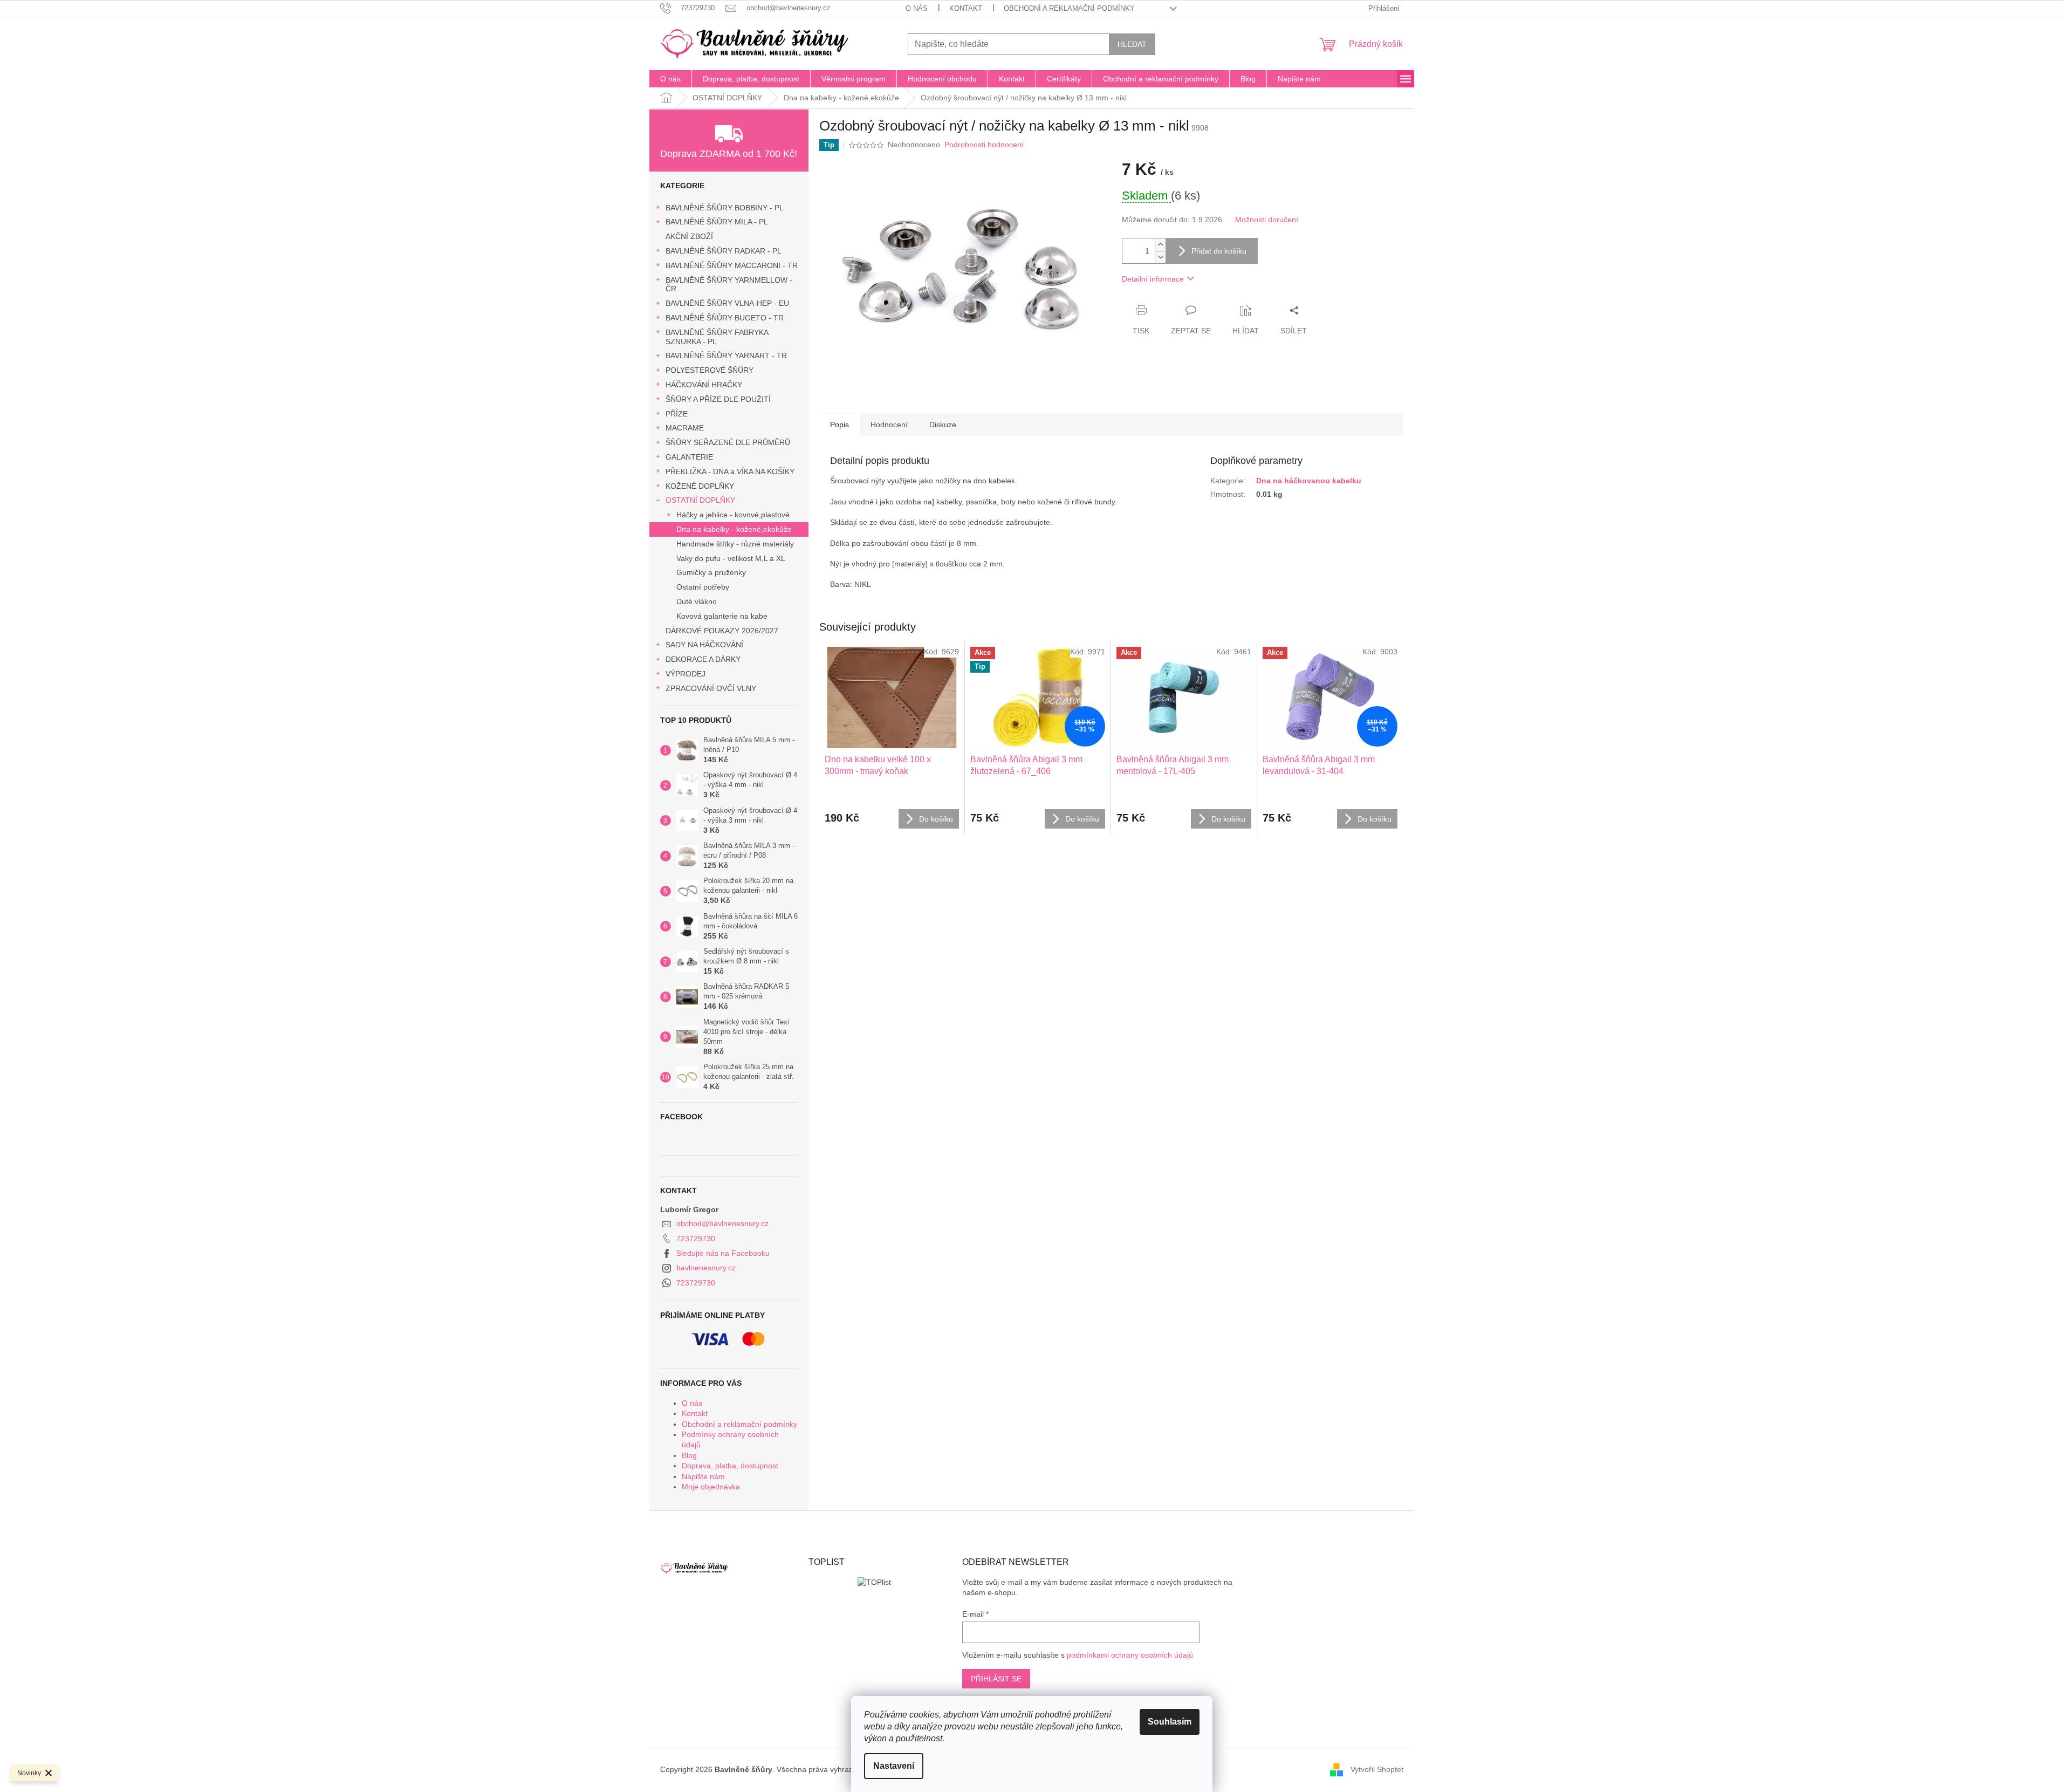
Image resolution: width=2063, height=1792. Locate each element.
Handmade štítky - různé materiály (735, 544)
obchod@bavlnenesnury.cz (722, 1223)
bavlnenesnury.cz (706, 1268)
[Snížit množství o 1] (1160, 257)
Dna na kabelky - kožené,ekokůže (734, 529)
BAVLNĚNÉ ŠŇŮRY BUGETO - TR (725, 318)
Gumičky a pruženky (711, 572)
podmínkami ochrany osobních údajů (1130, 1655)
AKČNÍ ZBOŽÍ (689, 236)
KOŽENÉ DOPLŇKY (700, 486)
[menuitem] (670, 79)
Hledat (1132, 44)
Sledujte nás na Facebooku (723, 1253)
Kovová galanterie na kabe (722, 616)
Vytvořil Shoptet (1377, 1769)
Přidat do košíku (1219, 251)
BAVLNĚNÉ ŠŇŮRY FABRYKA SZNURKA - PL (717, 337)
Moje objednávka (711, 1487)
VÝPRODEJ (686, 674)
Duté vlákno (697, 601)
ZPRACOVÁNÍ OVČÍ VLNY (711, 688)
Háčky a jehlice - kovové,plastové (733, 515)
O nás (917, 8)
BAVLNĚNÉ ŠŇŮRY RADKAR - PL (724, 251)
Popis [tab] (839, 425)
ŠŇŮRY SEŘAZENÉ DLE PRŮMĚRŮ (728, 442)
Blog (689, 1455)
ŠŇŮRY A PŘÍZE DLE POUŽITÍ (718, 399)
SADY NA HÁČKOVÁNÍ (704, 645)
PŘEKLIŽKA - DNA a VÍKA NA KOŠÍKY (730, 471)
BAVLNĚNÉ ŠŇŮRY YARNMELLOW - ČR (729, 285)
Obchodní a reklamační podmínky (1069, 8)
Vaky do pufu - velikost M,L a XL (731, 558)
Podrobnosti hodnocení (984, 145)
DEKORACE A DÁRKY (703, 659)
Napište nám (703, 1476)
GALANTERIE (689, 457)
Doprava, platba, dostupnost (730, 1466)
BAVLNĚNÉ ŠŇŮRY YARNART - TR (726, 355)
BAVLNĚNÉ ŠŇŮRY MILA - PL (717, 222)
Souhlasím (1170, 1722)
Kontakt (966, 8)
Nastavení (894, 1766)
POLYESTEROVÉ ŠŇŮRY (710, 370)
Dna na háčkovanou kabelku (1309, 481)
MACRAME (685, 428)
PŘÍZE (677, 414)
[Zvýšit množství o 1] (1160, 245)
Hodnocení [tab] (889, 425)
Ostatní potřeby (703, 587)
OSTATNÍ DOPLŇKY (700, 500)
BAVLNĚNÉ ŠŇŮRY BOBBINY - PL (725, 208)
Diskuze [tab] (943, 425)
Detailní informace (1153, 279)
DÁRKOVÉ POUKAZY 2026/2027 (722, 631)
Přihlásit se (996, 1679)
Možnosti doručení (1267, 220)
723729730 (696, 1239)
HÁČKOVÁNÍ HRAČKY (704, 385)
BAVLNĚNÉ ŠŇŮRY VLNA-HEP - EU (727, 303)
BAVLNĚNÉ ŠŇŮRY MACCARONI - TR (732, 265)
